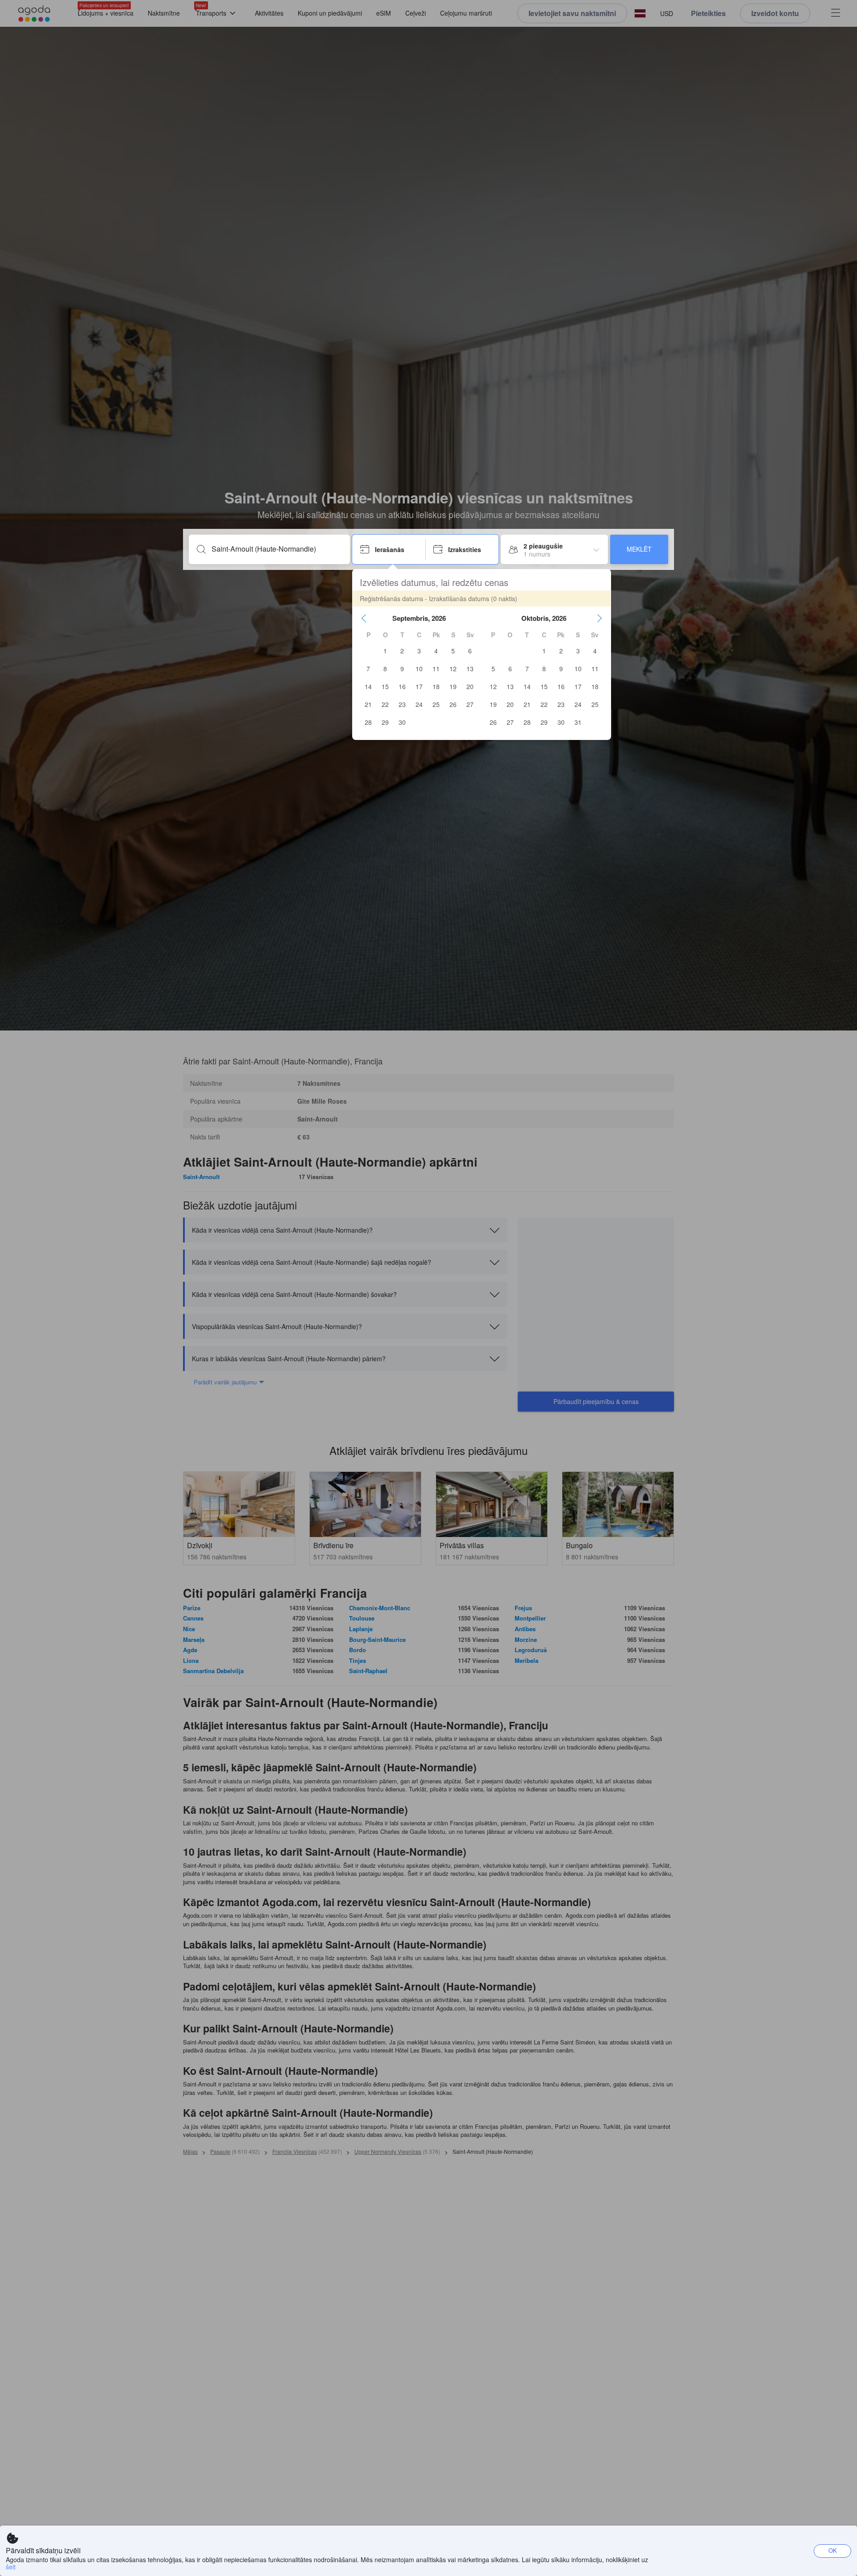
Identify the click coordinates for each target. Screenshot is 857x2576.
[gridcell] (385, 651)
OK (833, 2550)
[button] (364, 618)
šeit (11, 2567)
